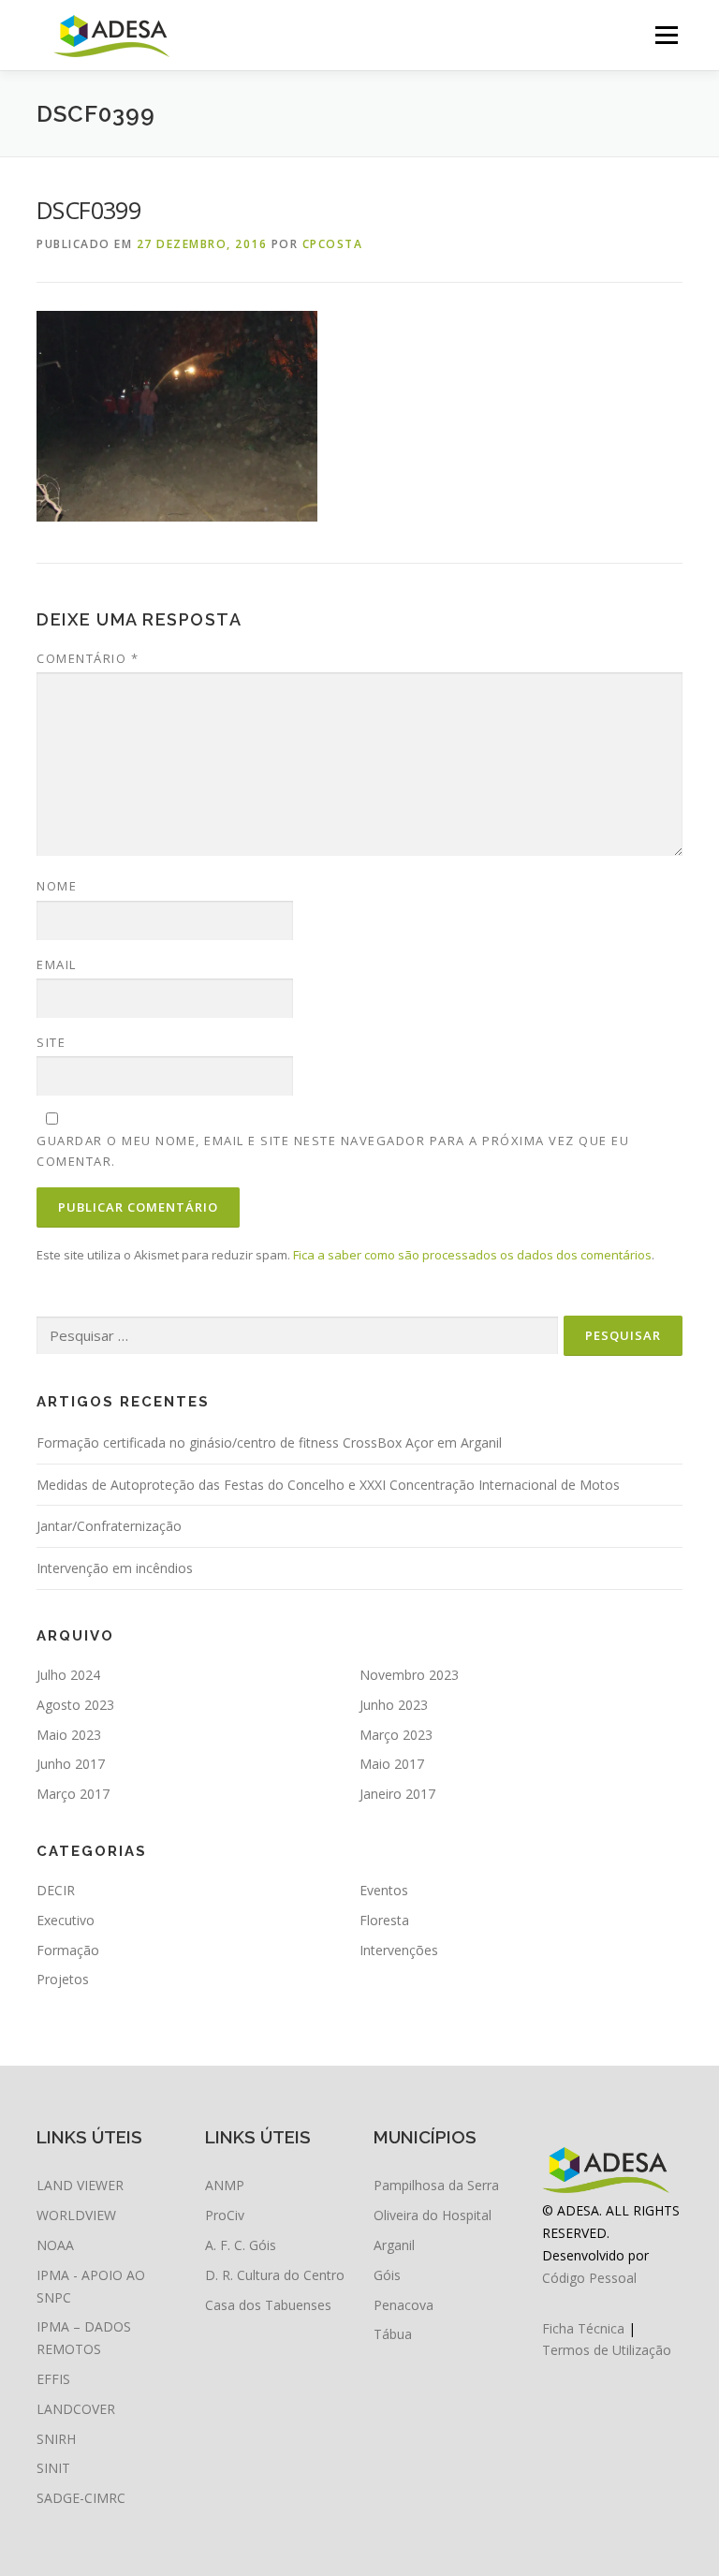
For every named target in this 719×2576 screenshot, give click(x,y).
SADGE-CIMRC (81, 2498)
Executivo (66, 1920)
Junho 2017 (71, 1764)
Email (57, 964)
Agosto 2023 (75, 1705)
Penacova (404, 2305)
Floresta (384, 1920)
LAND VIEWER (80, 2185)
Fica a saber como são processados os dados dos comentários (472, 1255)
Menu (666, 35)
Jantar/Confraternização (109, 1526)
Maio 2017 (392, 1764)
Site (51, 1042)
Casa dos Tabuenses (268, 2305)
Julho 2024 (68, 1675)
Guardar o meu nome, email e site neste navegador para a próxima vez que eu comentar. (333, 1151)
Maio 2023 (69, 1735)
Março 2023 (396, 1735)
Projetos (63, 1979)
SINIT (53, 2468)
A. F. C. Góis (241, 2245)
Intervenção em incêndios (115, 1568)
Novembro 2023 (409, 1675)
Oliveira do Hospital (433, 2215)
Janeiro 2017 (397, 1794)
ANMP (225, 2185)
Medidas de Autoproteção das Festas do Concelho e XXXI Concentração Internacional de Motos (328, 1485)
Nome (57, 886)
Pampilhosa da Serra (436, 2185)
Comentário (88, 658)
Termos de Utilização (607, 2350)
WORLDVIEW (76, 2215)
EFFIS (53, 2379)
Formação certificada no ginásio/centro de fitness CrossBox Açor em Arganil (269, 1443)
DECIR (56, 1890)
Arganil (394, 2245)
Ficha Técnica (583, 2328)
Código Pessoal (589, 2278)
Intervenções (399, 1950)
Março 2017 (73, 1794)
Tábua (393, 2334)
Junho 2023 (394, 1705)
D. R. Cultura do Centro (275, 2275)
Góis (387, 2275)
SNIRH (56, 2439)
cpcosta (333, 244)
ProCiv (225, 2215)
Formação (68, 1950)
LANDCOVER (76, 2409)
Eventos (384, 1890)
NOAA (55, 2245)
